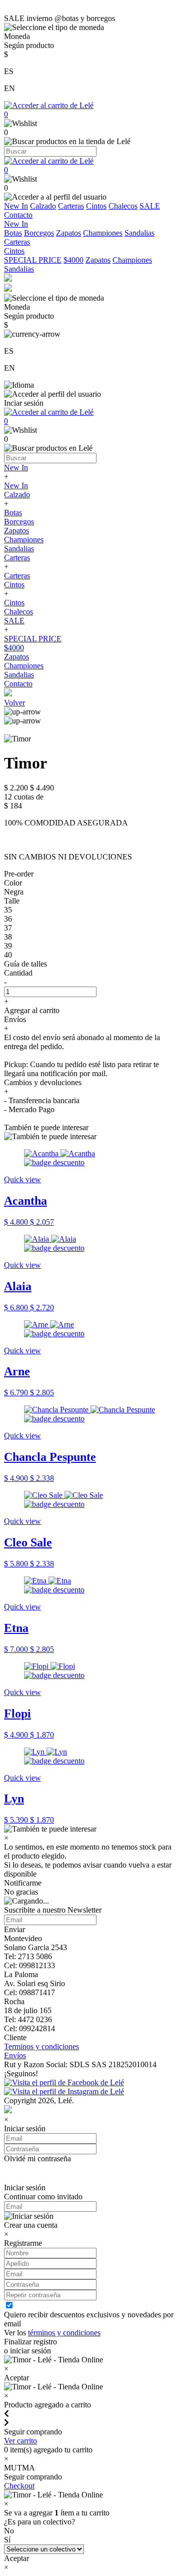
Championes (103, 233)
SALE (150, 206)
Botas (13, 233)
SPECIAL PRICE (33, 260)
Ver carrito (20, 2441)
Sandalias (139, 233)
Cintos (96, 206)
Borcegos (39, 233)
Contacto (18, 215)
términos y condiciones (64, 2333)
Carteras (71, 206)
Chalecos (123, 206)
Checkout (19, 2486)
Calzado (43, 206)
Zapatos (68, 233)
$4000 (73, 260)
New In (16, 206)
